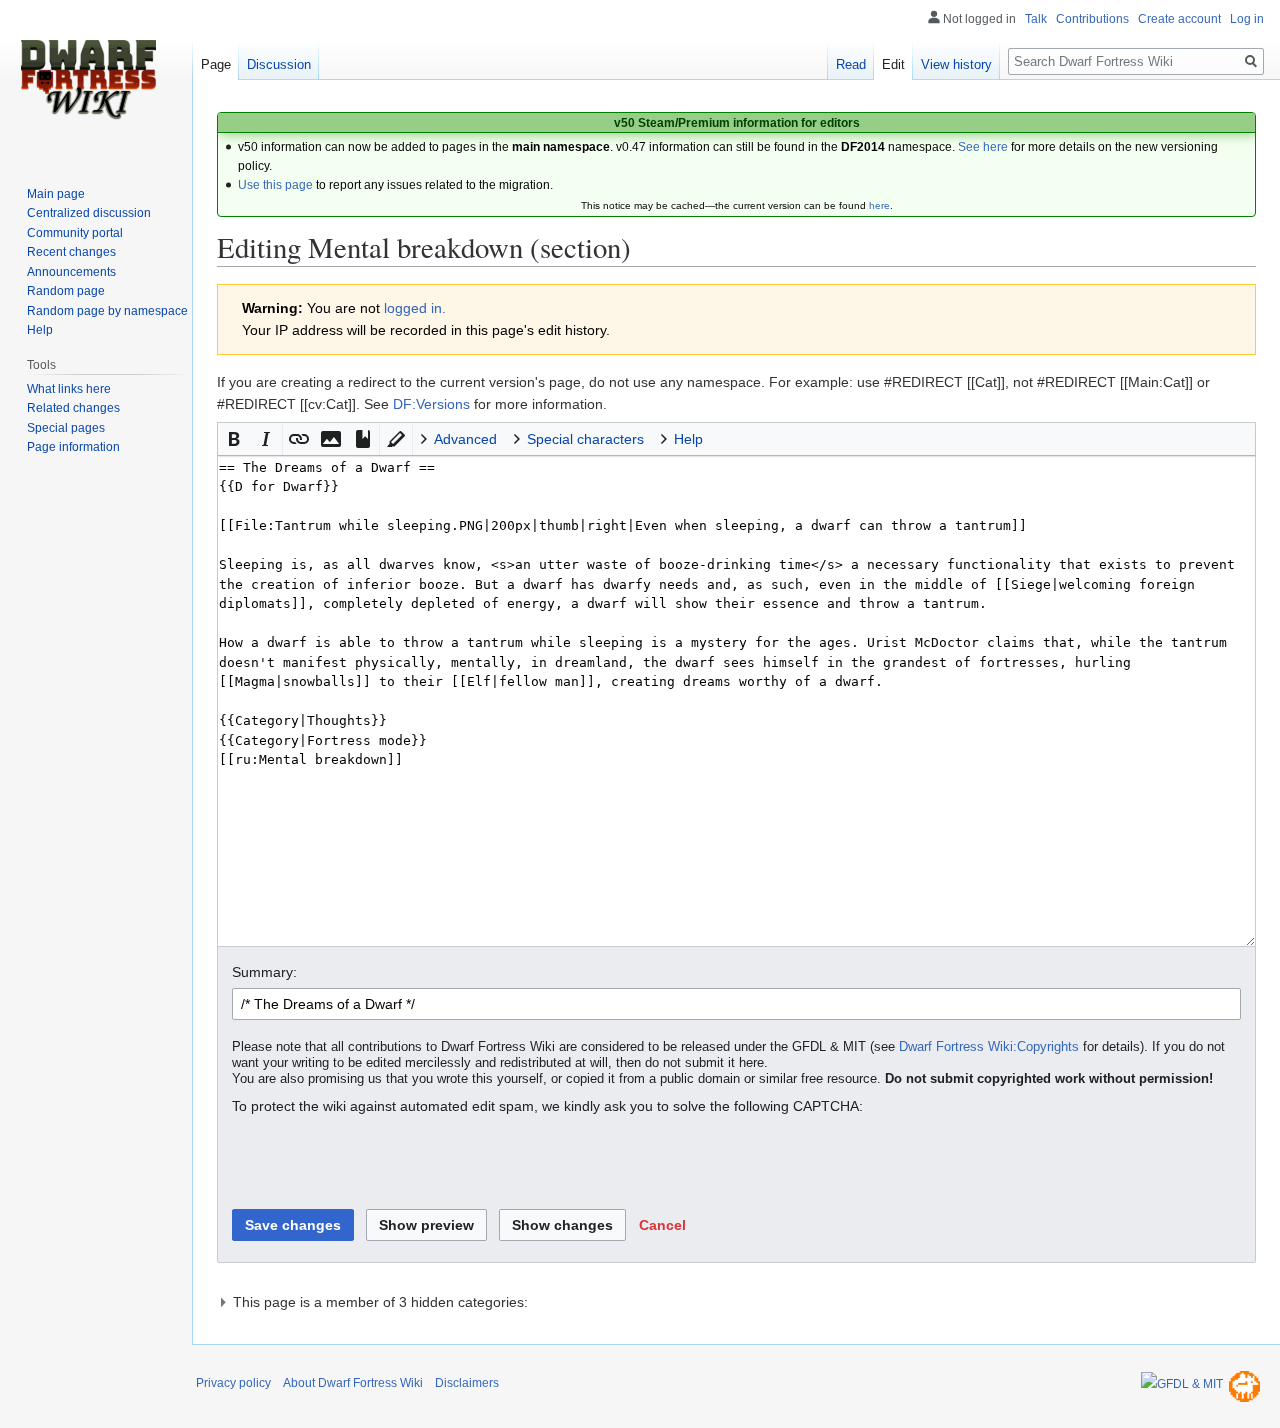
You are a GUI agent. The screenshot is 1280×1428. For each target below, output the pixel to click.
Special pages (66, 428)
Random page (66, 291)
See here (983, 147)
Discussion (279, 64)
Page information (73, 447)
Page (216, 64)
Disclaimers (467, 1383)
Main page (56, 194)
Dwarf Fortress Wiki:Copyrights (989, 1047)
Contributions (1092, 19)
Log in (1247, 19)
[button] (234, 439)
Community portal (75, 233)
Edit (893, 64)
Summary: (264, 972)
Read (851, 64)
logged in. (415, 308)
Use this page (275, 185)
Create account (1179, 19)
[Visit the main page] (88, 80)
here (879, 205)
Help (40, 330)
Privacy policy (233, 1383)
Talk (1036, 19)
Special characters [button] (585, 439)
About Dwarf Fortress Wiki (353, 1383)
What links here (69, 389)
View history (956, 64)
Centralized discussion (89, 213)
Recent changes (71, 252)
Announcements (71, 272)
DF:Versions (431, 404)
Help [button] (688, 439)
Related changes (73, 408)
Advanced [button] (465, 439)
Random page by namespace (107, 311)
